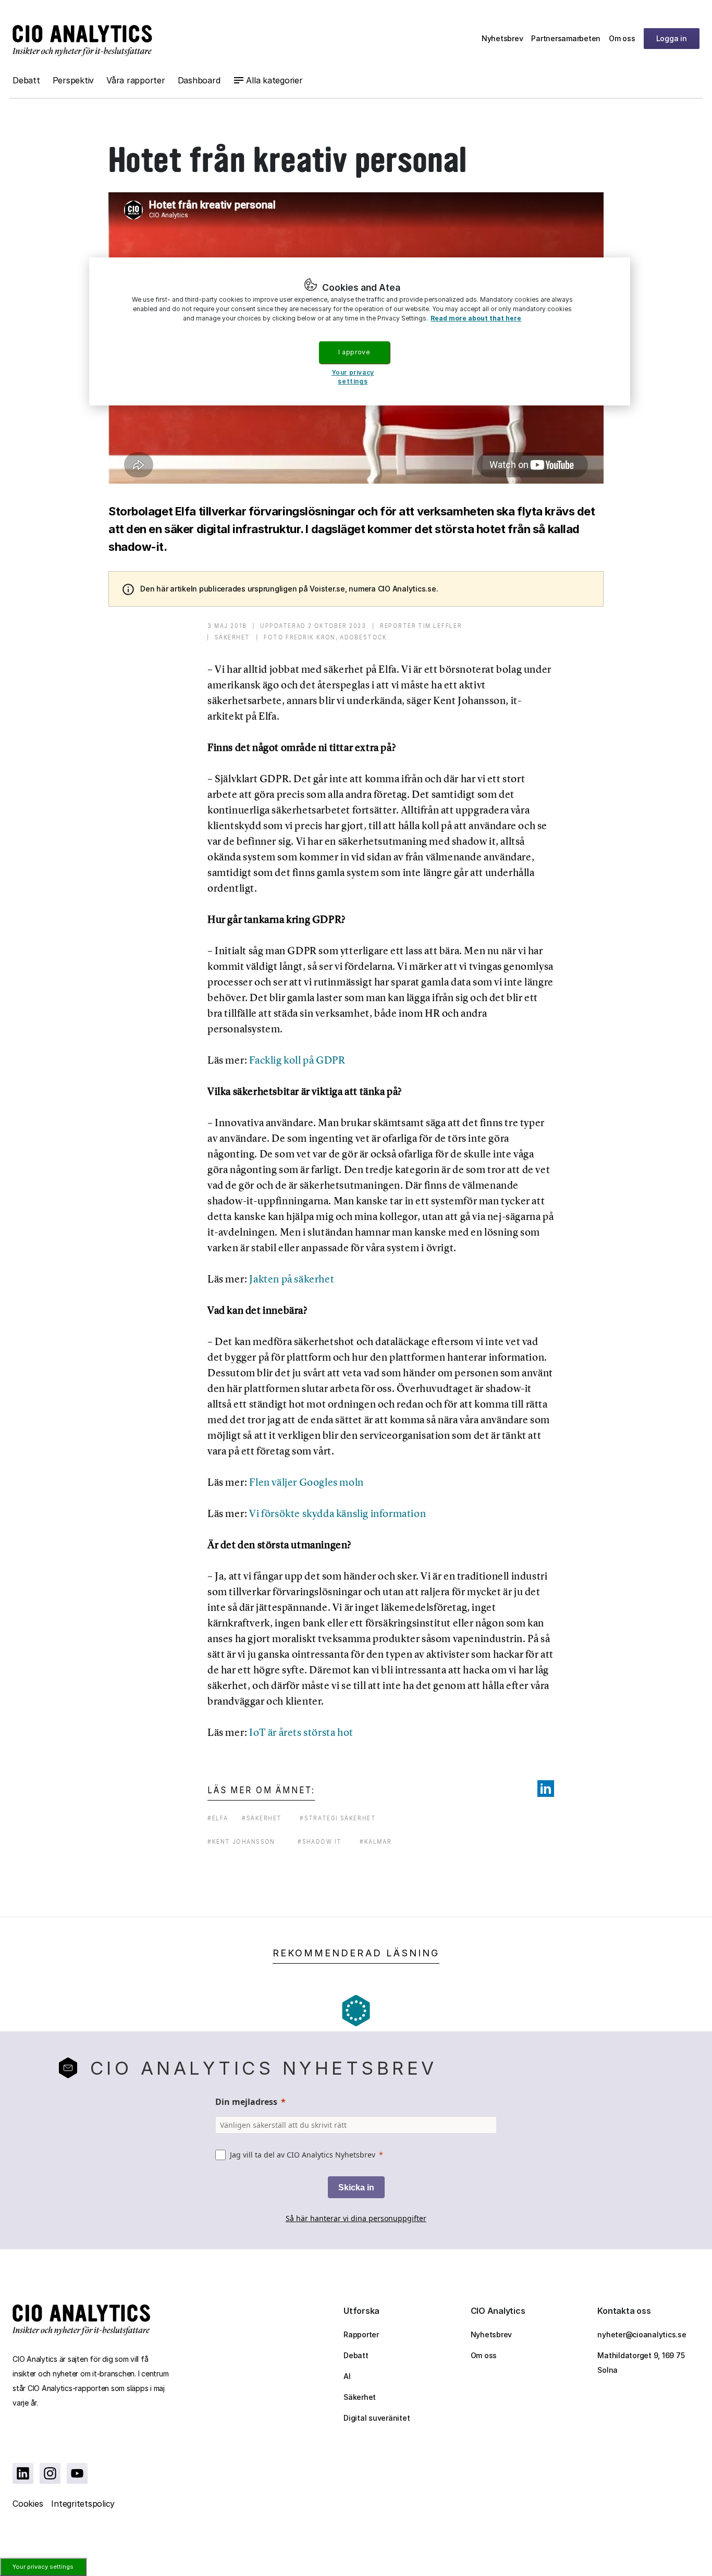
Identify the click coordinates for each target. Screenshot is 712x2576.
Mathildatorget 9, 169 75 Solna (641, 2363)
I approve (354, 352)
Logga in (672, 38)
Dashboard (199, 80)
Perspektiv (73, 80)
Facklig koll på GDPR (297, 1060)
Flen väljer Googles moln (306, 1482)
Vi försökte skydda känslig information (337, 1513)
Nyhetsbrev (502, 38)
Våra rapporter (136, 80)
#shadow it (320, 1841)
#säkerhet (262, 1818)
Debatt (26, 80)
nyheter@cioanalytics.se (642, 2334)
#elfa (218, 1818)
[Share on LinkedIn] (546, 1789)
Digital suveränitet (377, 2418)
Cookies (28, 2504)
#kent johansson (241, 1841)
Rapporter (361, 2334)
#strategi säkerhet (338, 1818)
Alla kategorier (274, 80)
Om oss (622, 38)
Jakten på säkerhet (292, 1279)
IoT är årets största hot (301, 1732)
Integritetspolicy (83, 2504)
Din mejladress (246, 2102)
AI (347, 2376)
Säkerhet (360, 2397)
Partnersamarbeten (566, 38)
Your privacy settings (43, 2567)
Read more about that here (476, 318)
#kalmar (376, 1841)
